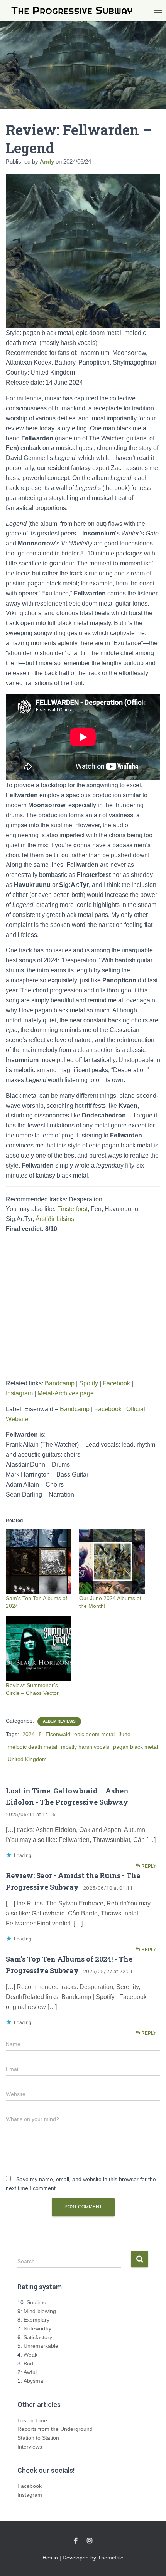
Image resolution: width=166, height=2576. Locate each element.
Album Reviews (59, 1721)
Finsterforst (72, 1209)
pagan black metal (136, 1747)
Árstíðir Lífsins (55, 1219)
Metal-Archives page (66, 1393)
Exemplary (36, 2320)
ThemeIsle (111, 2558)
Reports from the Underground (55, 2429)
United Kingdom (27, 1759)
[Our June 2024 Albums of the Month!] (112, 1562)
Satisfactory (38, 2337)
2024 (29, 1734)
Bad (28, 2364)
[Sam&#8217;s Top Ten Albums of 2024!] (39, 1562)
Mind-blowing (40, 2311)
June (124, 1734)
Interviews (30, 2447)
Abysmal (34, 2381)
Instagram (19, 1393)
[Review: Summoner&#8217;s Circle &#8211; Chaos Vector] (39, 1649)
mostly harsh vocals (85, 1747)
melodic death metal (32, 1747)
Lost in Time (32, 2420)
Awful (30, 2372)
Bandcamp (60, 1383)
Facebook (116, 1383)
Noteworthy (37, 2328)
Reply (148, 1866)
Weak (30, 2355)
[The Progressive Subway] (75, 11)
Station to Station (38, 2438)
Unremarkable (41, 2346)
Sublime (36, 2302)
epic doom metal (94, 1734)
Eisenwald (58, 1734)
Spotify (89, 1383)
